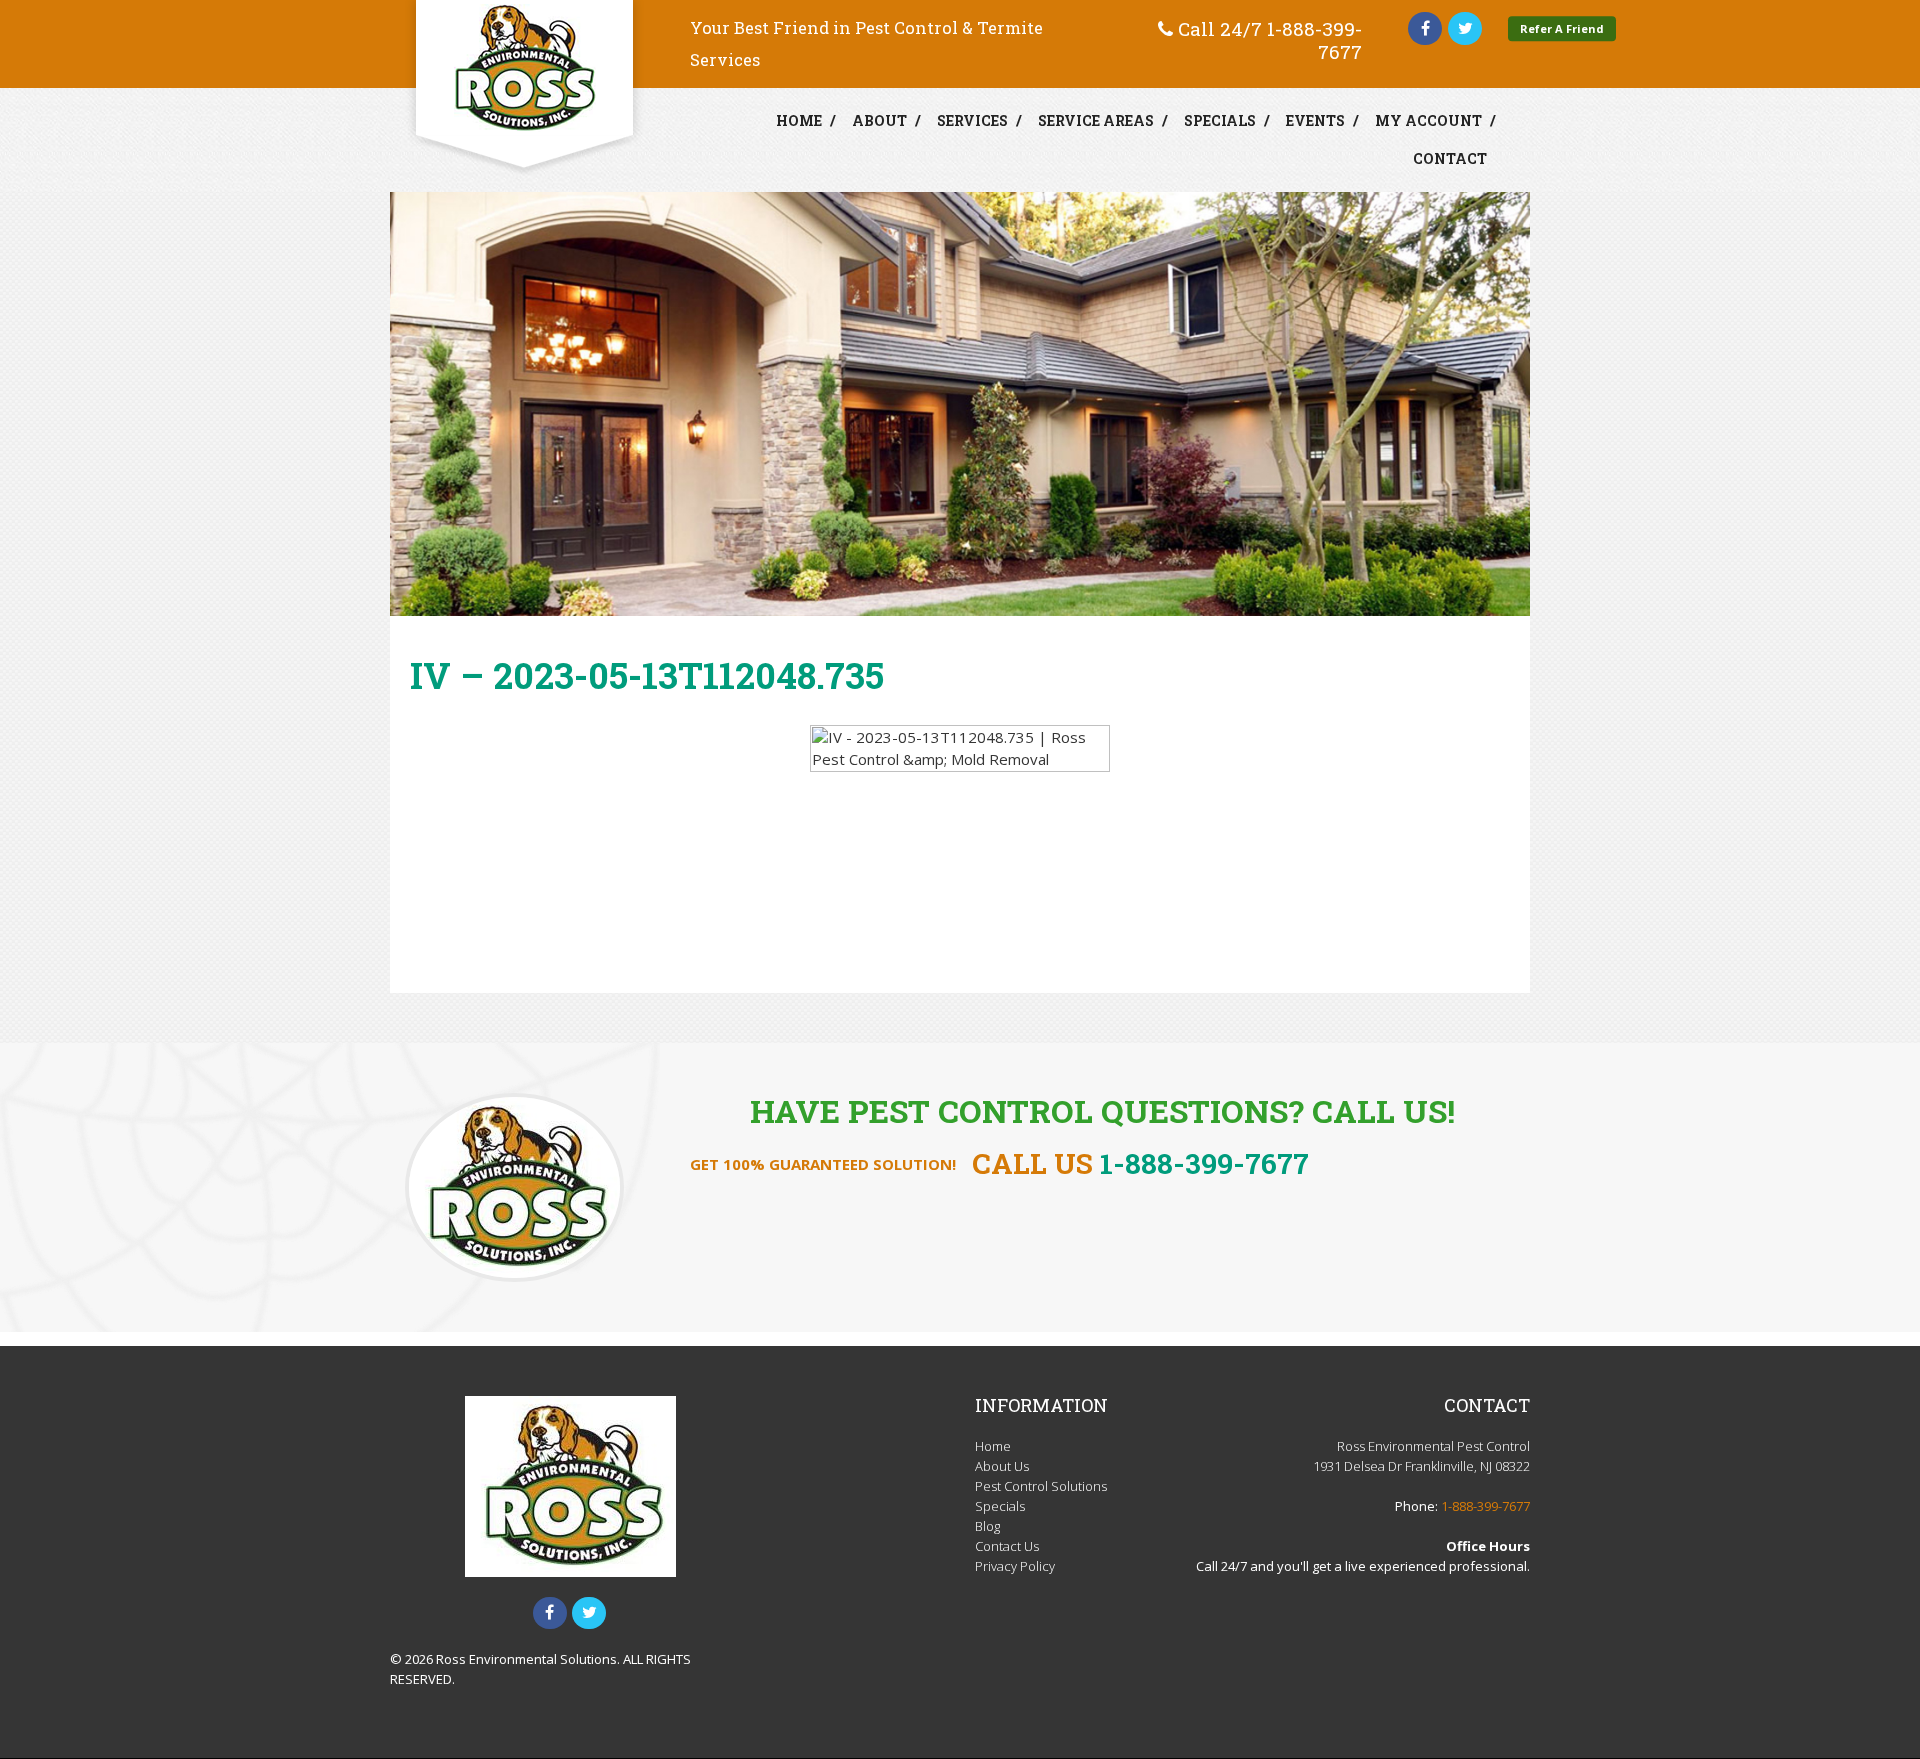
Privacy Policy (1015, 1566)
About (879, 120)
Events (1315, 120)
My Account (1428, 120)
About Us (1002, 1466)
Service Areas (1096, 120)
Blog (987, 1526)
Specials (1220, 120)
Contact (1450, 158)
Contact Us (1007, 1546)
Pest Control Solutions (1041, 1486)
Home (799, 120)
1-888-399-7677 (1314, 40)
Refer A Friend (1562, 28)
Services (972, 120)
